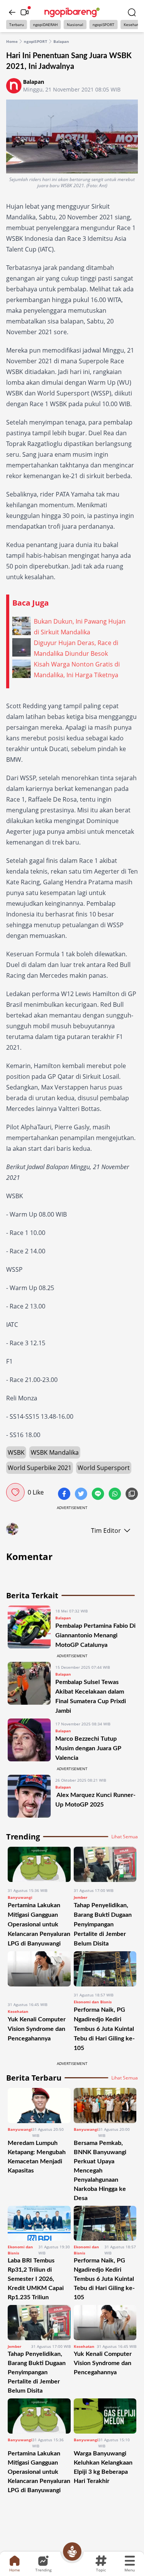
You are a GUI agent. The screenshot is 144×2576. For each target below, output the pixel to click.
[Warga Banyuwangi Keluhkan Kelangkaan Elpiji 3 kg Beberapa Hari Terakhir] (105, 2416)
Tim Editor (106, 1531)
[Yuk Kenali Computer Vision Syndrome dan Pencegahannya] (39, 1974)
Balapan (61, 41)
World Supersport (104, 1468)
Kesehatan (18, 2011)
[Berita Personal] (72, 2551)
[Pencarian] (132, 12)
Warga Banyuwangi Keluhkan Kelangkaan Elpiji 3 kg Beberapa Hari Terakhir (103, 2467)
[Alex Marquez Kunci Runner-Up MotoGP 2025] (29, 1796)
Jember (81, 1897)
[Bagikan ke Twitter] (82, 1495)
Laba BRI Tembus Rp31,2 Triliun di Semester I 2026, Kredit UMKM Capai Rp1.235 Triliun (36, 2279)
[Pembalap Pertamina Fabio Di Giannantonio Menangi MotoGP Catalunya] (29, 1628)
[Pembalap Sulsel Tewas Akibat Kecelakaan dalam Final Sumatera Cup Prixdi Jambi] (29, 1689)
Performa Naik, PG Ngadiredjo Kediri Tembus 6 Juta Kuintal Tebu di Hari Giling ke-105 (104, 2029)
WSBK (16, 1452)
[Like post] (15, 1492)
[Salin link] (132, 1495)
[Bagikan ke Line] (99, 1495)
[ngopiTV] (25, 12)
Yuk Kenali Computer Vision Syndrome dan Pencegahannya (37, 2029)
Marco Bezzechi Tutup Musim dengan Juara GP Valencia (88, 1748)
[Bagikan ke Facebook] (65, 1495)
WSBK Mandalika (55, 1452)
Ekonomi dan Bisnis (93, 2002)
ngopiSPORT (103, 25)
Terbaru (17, 25)
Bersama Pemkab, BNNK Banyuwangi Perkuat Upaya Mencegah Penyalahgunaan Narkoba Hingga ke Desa (100, 2171)
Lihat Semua (125, 1837)
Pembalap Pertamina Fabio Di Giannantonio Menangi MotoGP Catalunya (95, 1635)
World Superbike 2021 (40, 1468)
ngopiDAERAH (45, 25)
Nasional (75, 25)
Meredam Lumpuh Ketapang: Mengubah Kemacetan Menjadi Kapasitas (37, 2157)
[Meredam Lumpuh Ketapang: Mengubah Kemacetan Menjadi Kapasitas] (39, 2106)
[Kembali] (12, 12)
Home (12, 41)
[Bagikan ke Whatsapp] (116, 1495)
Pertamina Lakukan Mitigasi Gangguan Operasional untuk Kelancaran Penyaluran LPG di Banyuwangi (39, 1924)
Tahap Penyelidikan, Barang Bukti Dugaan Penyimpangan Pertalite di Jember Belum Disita (103, 1924)
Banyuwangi (20, 1897)
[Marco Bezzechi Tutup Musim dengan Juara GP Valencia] (29, 1740)
